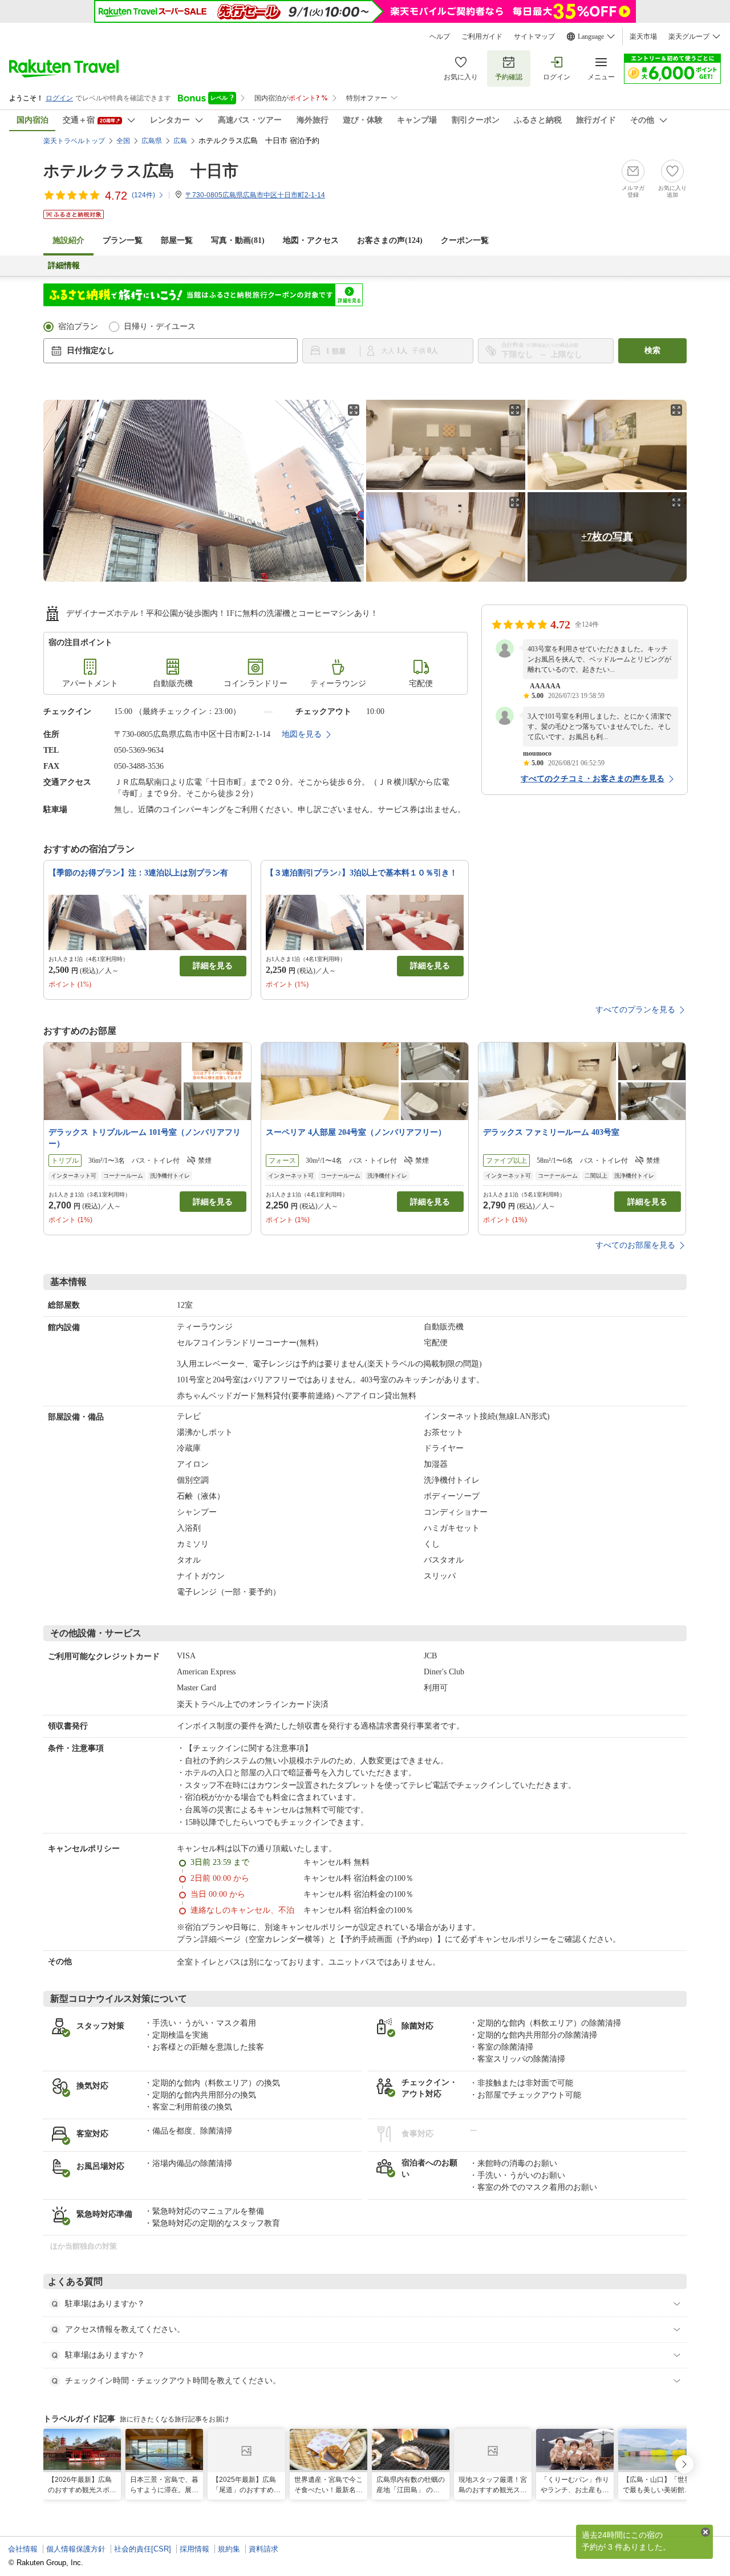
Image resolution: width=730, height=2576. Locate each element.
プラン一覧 (123, 240)
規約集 (229, 2549)
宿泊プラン (78, 326)
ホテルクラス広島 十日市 (141, 171)
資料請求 (263, 2549)
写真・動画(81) (238, 240)
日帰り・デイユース (160, 326)
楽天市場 (643, 36)
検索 (652, 350)
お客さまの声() (390, 240)
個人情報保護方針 (76, 2549)
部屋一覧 (177, 240)
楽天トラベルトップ (74, 141)
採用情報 (194, 2549)
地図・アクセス (311, 240)
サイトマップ (534, 36)
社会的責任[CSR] (143, 2549)
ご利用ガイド (482, 36)
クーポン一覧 (465, 240)
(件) (143, 195)
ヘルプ (440, 36)
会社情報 (23, 2549)
